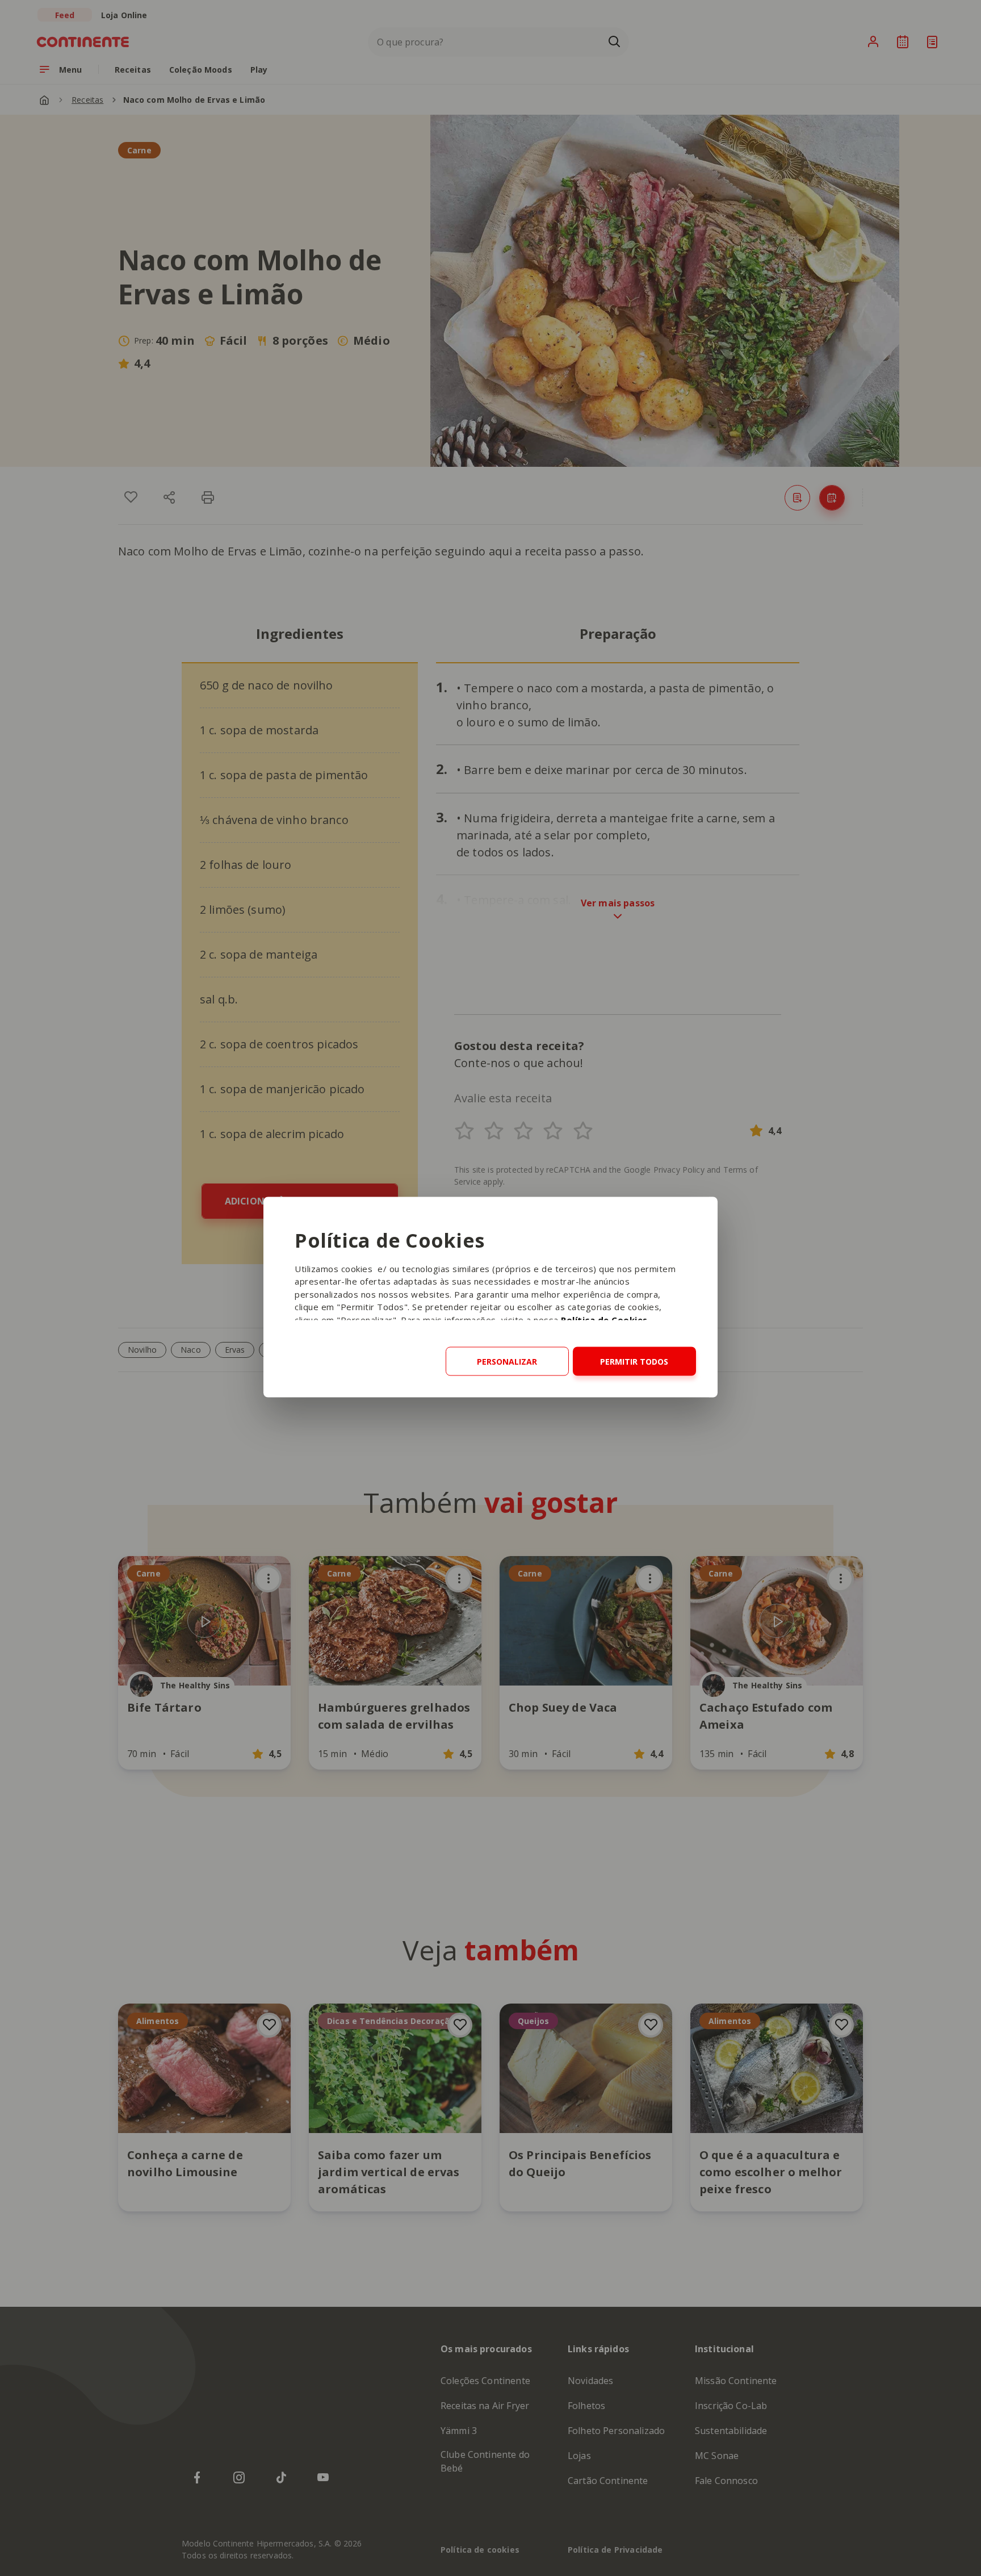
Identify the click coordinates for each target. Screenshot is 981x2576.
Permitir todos (634, 1361)
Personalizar (507, 1361)
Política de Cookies (604, 1319)
